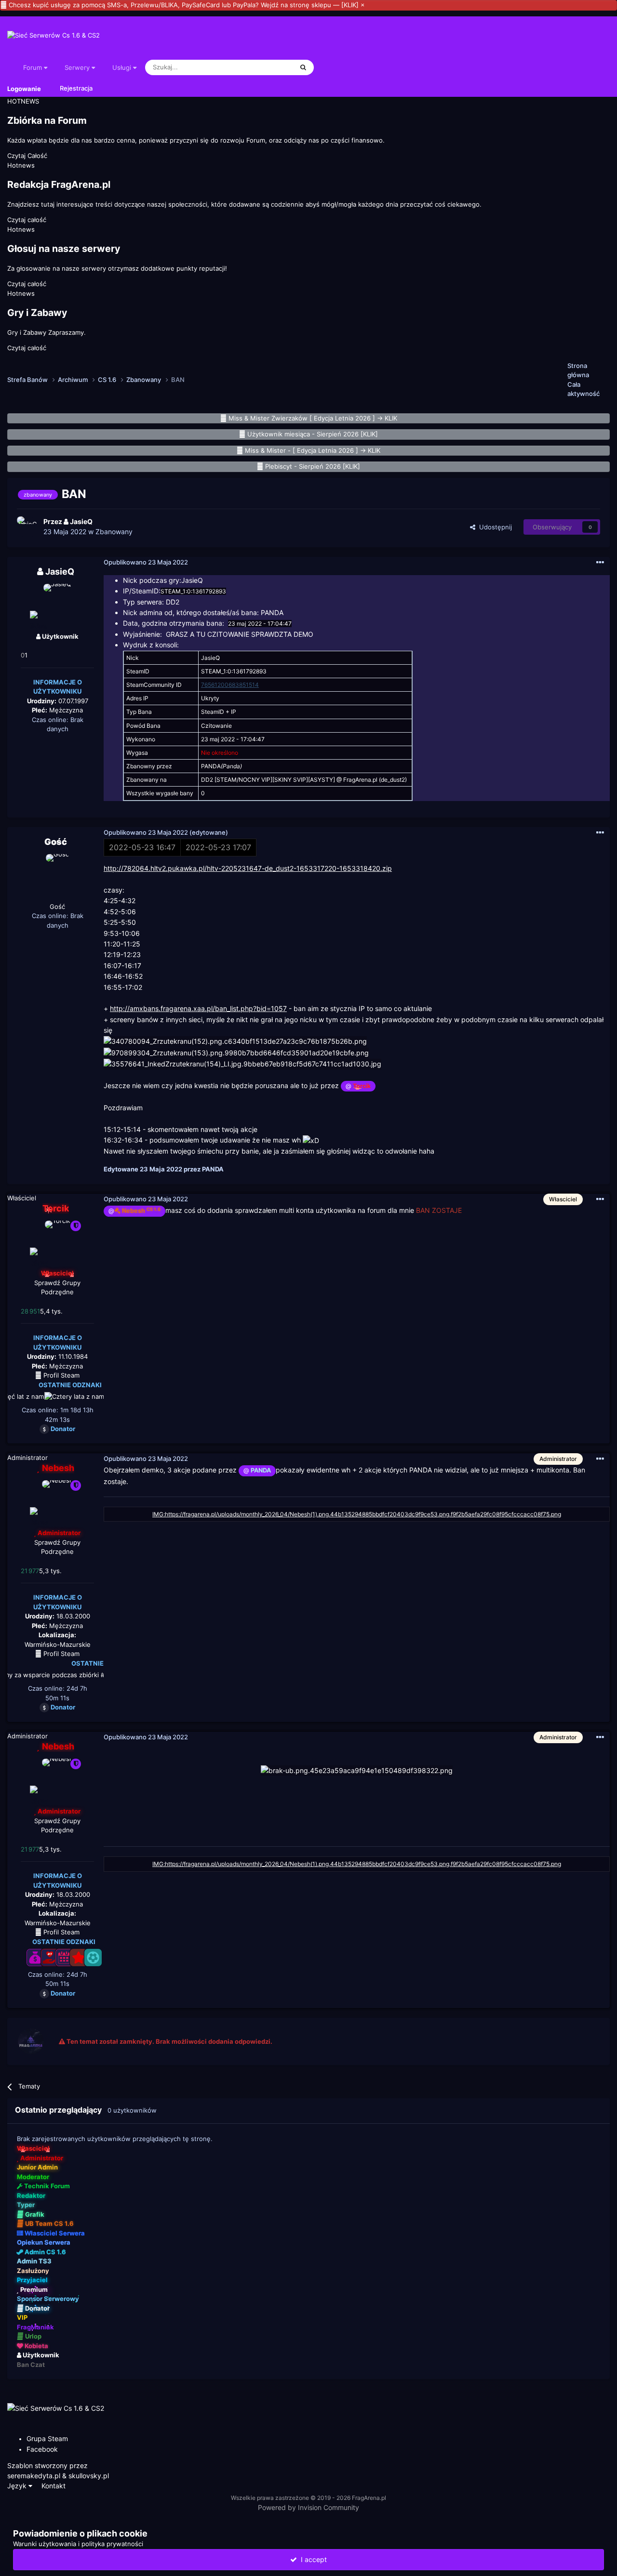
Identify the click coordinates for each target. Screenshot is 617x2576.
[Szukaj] (303, 67)
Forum (34, 67)
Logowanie (24, 88)
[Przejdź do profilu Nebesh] (57, 1502)
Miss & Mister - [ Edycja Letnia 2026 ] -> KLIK (313, 450)
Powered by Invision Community (308, 2507)
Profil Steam (60, 1375)
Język (18, 2486)
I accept (312, 2559)
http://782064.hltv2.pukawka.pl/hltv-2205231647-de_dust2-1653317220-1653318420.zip (248, 868)
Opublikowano (146, 562)
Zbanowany (114, 532)
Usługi (123, 67)
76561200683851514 (230, 685)
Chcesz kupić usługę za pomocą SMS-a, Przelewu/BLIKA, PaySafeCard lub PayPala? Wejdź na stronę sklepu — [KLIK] (184, 5)
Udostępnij (494, 527)
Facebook (42, 2449)
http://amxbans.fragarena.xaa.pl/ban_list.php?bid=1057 (198, 1008)
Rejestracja (76, 88)
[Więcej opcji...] (600, 563)
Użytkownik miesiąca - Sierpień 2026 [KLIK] (313, 434)
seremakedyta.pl (34, 2476)
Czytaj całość (27, 220)
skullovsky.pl (89, 2476)
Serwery (78, 67)
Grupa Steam (47, 2438)
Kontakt (54, 2486)
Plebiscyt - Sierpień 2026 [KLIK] (313, 466)
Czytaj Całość (27, 156)
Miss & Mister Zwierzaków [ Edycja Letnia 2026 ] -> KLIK (313, 418)
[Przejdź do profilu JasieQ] (27, 527)
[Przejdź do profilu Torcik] (57, 1242)
